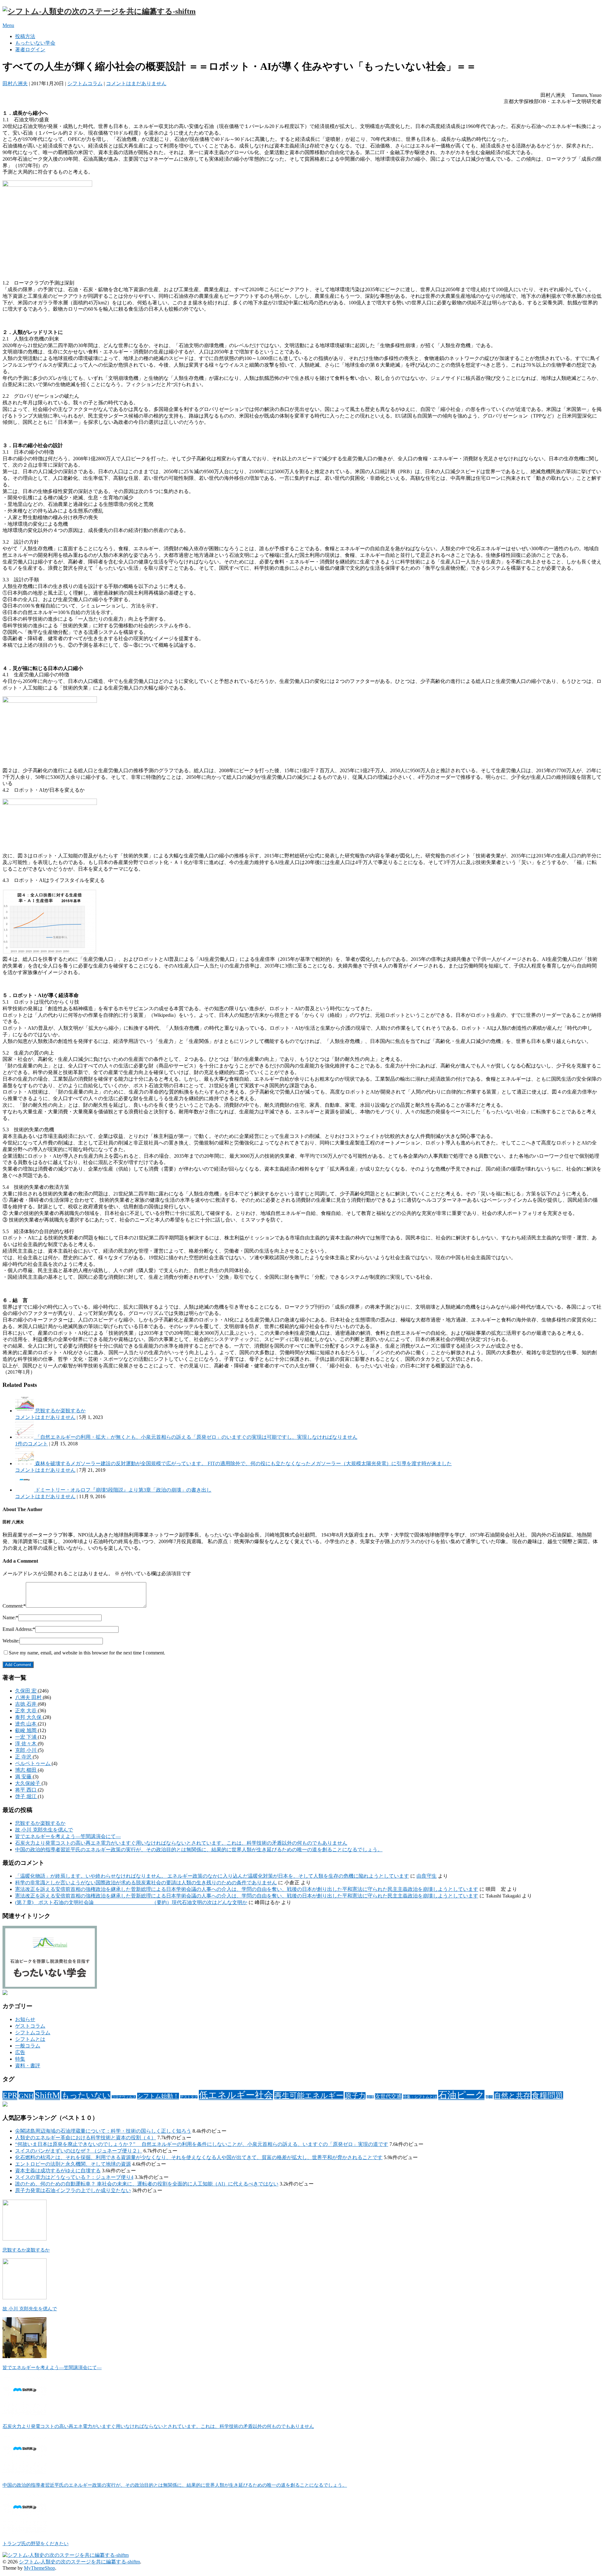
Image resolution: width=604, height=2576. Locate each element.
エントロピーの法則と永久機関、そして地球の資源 (73, 2164)
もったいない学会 (35, 43)
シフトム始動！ (158, 2096)
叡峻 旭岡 (26, 1730)
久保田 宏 (26, 1691)
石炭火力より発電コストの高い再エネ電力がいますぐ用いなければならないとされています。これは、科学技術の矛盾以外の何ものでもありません (181, 1843)
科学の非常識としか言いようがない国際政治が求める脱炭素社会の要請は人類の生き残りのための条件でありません (146, 1883)
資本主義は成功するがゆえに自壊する (58, 2171)
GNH (26, 2096)
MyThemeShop (39, 2568)
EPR (10, 2095)
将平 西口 (26, 1790)
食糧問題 (547, 2095)
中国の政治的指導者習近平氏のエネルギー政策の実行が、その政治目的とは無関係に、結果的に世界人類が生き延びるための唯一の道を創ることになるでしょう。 (199, 1850)
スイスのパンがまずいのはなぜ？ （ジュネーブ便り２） (79, 2151)
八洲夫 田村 (29, 1697)
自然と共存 (512, 2096)
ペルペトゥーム (33, 1763)
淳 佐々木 (26, 1744)
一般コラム (28, 2046)
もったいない (86, 2095)
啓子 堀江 (26, 1796)
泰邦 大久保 (29, 1717)
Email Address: (19, 1629)
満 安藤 (24, 1777)
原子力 (355, 2096)
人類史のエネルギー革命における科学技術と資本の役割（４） (86, 2138)
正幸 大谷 (26, 1711)
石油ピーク (461, 2095)
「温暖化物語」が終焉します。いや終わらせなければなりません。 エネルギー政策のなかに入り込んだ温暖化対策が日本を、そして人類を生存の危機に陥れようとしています (212, 1876)
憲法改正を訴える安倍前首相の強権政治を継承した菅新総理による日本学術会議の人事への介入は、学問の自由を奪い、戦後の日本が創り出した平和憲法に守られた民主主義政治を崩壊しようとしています (247, 1889)
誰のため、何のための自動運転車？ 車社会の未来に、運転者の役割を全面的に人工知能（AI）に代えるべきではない (147, 2184)
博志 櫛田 (26, 1770)
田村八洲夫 (15, 83)
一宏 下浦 (26, 1737)
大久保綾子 (28, 1783)
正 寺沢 (24, 1757)
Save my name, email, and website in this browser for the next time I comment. (87, 1653)
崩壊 (370, 2097)
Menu (8, 25)
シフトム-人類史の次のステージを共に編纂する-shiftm (79, 2562)
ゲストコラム (30, 2026)
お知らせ (25, 2019)
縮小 (489, 2097)
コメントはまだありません (136, 83)
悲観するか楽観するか (40, 1823)
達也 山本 (26, 1724)
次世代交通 (388, 2096)
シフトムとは (30, 2039)
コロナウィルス (124, 2097)
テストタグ (189, 2097)
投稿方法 (25, 36)
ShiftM (48, 2095)
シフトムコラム (85, 83)
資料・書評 (28, 2066)
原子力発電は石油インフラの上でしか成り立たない (73, 2190)
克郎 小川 (26, 1750)
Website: (11, 1641)
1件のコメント (31, 1444)
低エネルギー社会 (236, 2095)
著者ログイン (30, 50)
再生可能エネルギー (309, 2095)
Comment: (14, 1606)
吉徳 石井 (26, 1704)
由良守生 (427, 1876)
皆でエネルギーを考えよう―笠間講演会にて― (68, 1836)
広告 (20, 2052)
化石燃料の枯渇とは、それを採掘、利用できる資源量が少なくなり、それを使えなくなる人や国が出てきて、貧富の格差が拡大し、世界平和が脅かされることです (199, 2157)
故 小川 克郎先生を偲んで (44, 1830)
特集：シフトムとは (420, 2097)
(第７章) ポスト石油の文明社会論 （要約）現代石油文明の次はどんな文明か (131, 1902)
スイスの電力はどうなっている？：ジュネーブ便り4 (74, 2177)
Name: (10, 1618)
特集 (20, 2059)
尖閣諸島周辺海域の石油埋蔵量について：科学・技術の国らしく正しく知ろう (103, 2131)
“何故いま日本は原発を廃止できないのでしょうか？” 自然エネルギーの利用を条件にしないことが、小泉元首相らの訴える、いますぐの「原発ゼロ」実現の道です (202, 2144)
